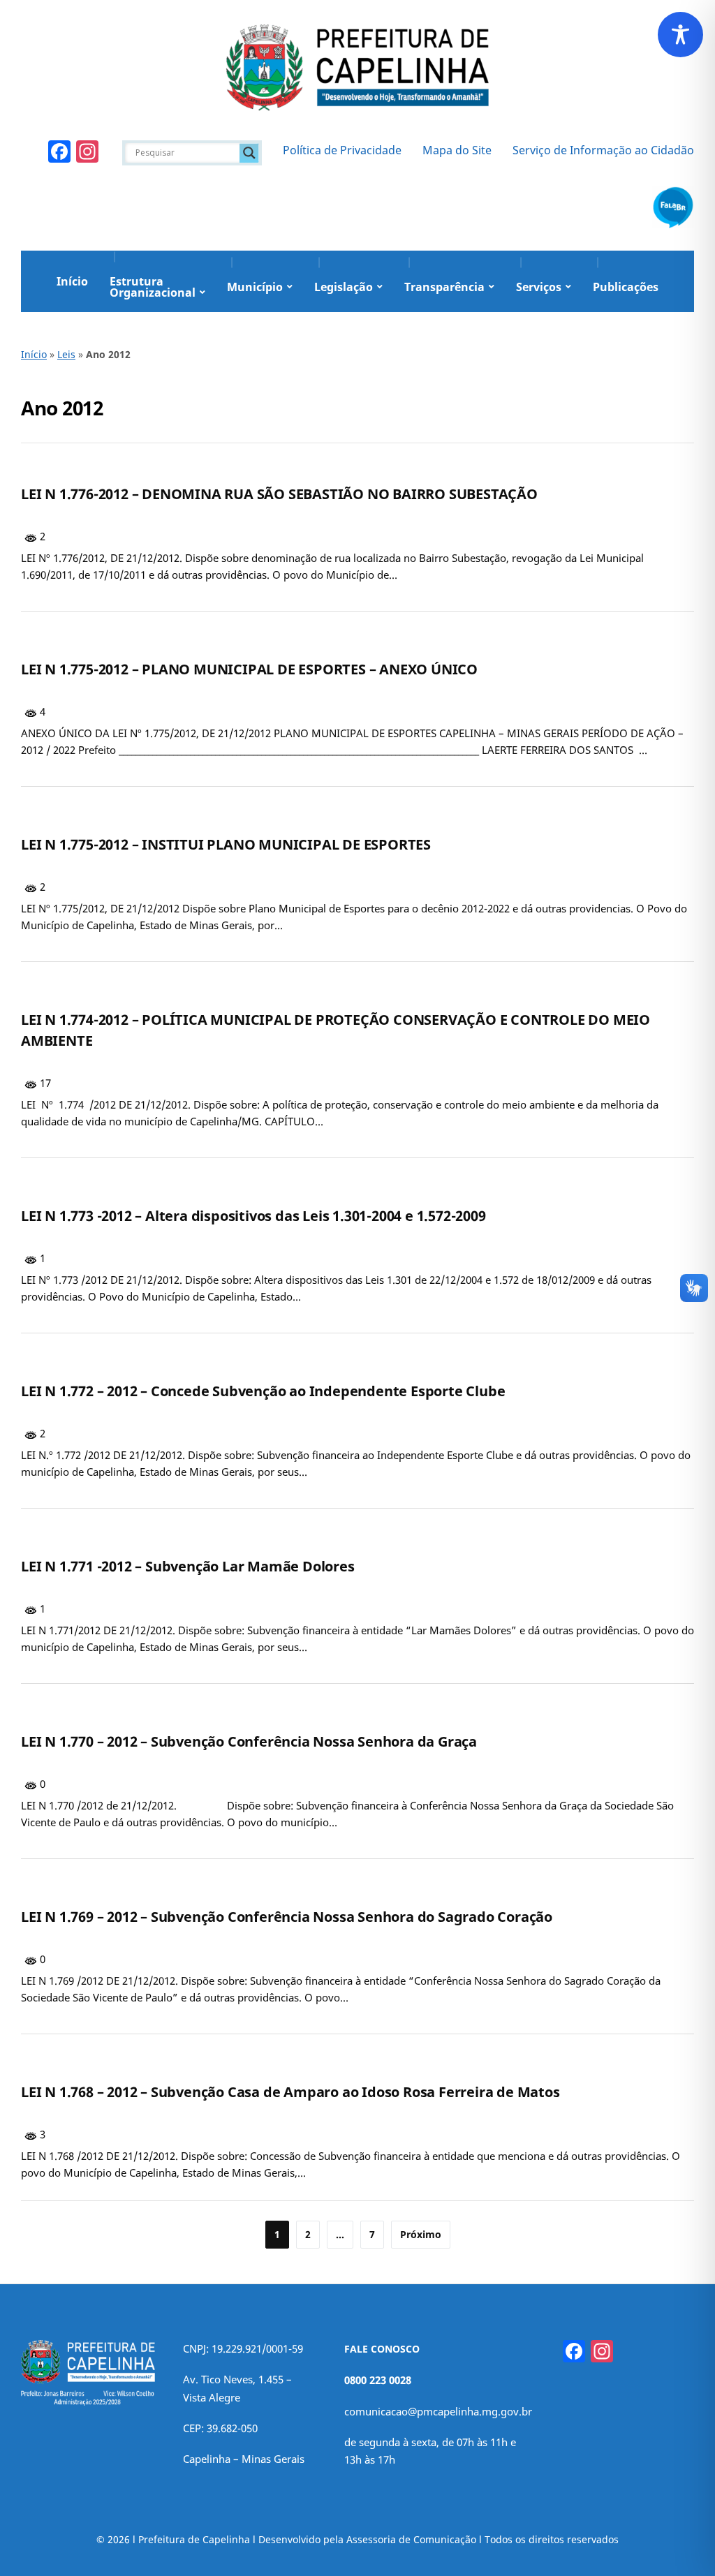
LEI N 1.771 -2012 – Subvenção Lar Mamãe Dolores (188, 1566)
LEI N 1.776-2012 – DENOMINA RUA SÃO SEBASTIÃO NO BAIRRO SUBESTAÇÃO (279, 494)
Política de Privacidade (342, 150)
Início (72, 281)
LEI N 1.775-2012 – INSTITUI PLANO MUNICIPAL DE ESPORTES (226, 844)
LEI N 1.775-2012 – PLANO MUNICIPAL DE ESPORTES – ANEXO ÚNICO (249, 669)
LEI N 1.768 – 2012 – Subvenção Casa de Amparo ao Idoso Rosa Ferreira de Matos (290, 2092)
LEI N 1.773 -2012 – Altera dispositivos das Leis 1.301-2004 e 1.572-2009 (253, 1216)
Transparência (444, 287)
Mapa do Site (457, 150)
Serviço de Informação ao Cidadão (603, 150)
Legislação (344, 287)
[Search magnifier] (249, 153)
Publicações (626, 287)
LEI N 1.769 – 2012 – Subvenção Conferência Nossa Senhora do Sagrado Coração (287, 1917)
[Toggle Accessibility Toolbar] (680, 35)
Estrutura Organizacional (153, 287)
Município (255, 287)
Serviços (539, 287)
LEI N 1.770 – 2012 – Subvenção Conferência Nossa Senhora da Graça (249, 1741)
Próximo (421, 2234)
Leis (66, 354)
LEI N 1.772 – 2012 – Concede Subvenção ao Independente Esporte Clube (263, 1391)
